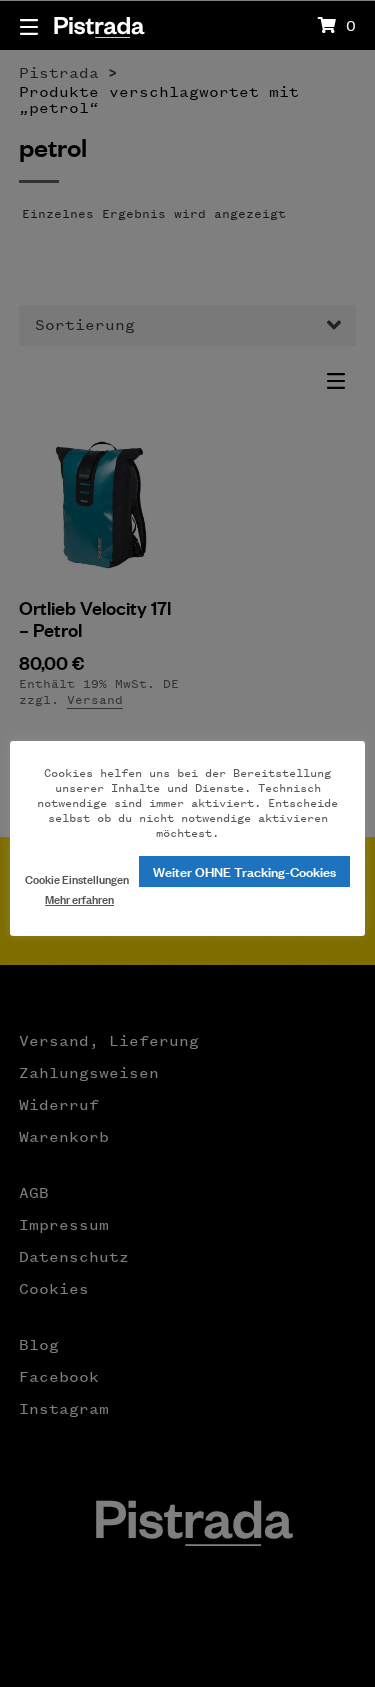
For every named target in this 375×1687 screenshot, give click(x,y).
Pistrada (98, 24)
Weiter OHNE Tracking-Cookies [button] (244, 870)
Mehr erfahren (79, 898)
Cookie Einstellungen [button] (77, 878)
